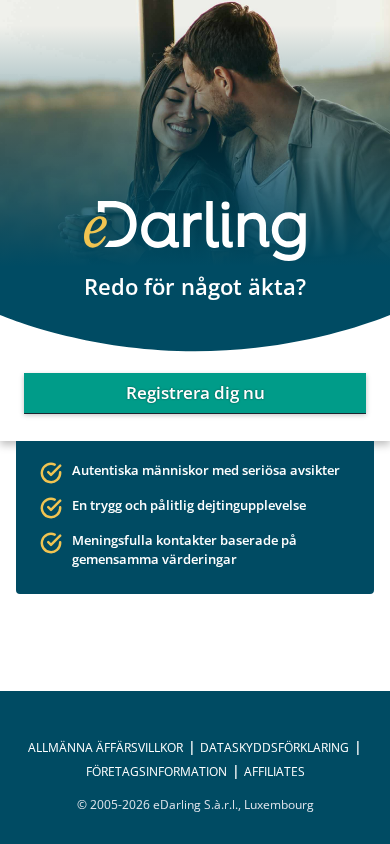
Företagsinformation (156, 771)
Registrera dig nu (195, 392)
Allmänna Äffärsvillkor (105, 747)
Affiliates (274, 771)
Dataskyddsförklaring (274, 747)
